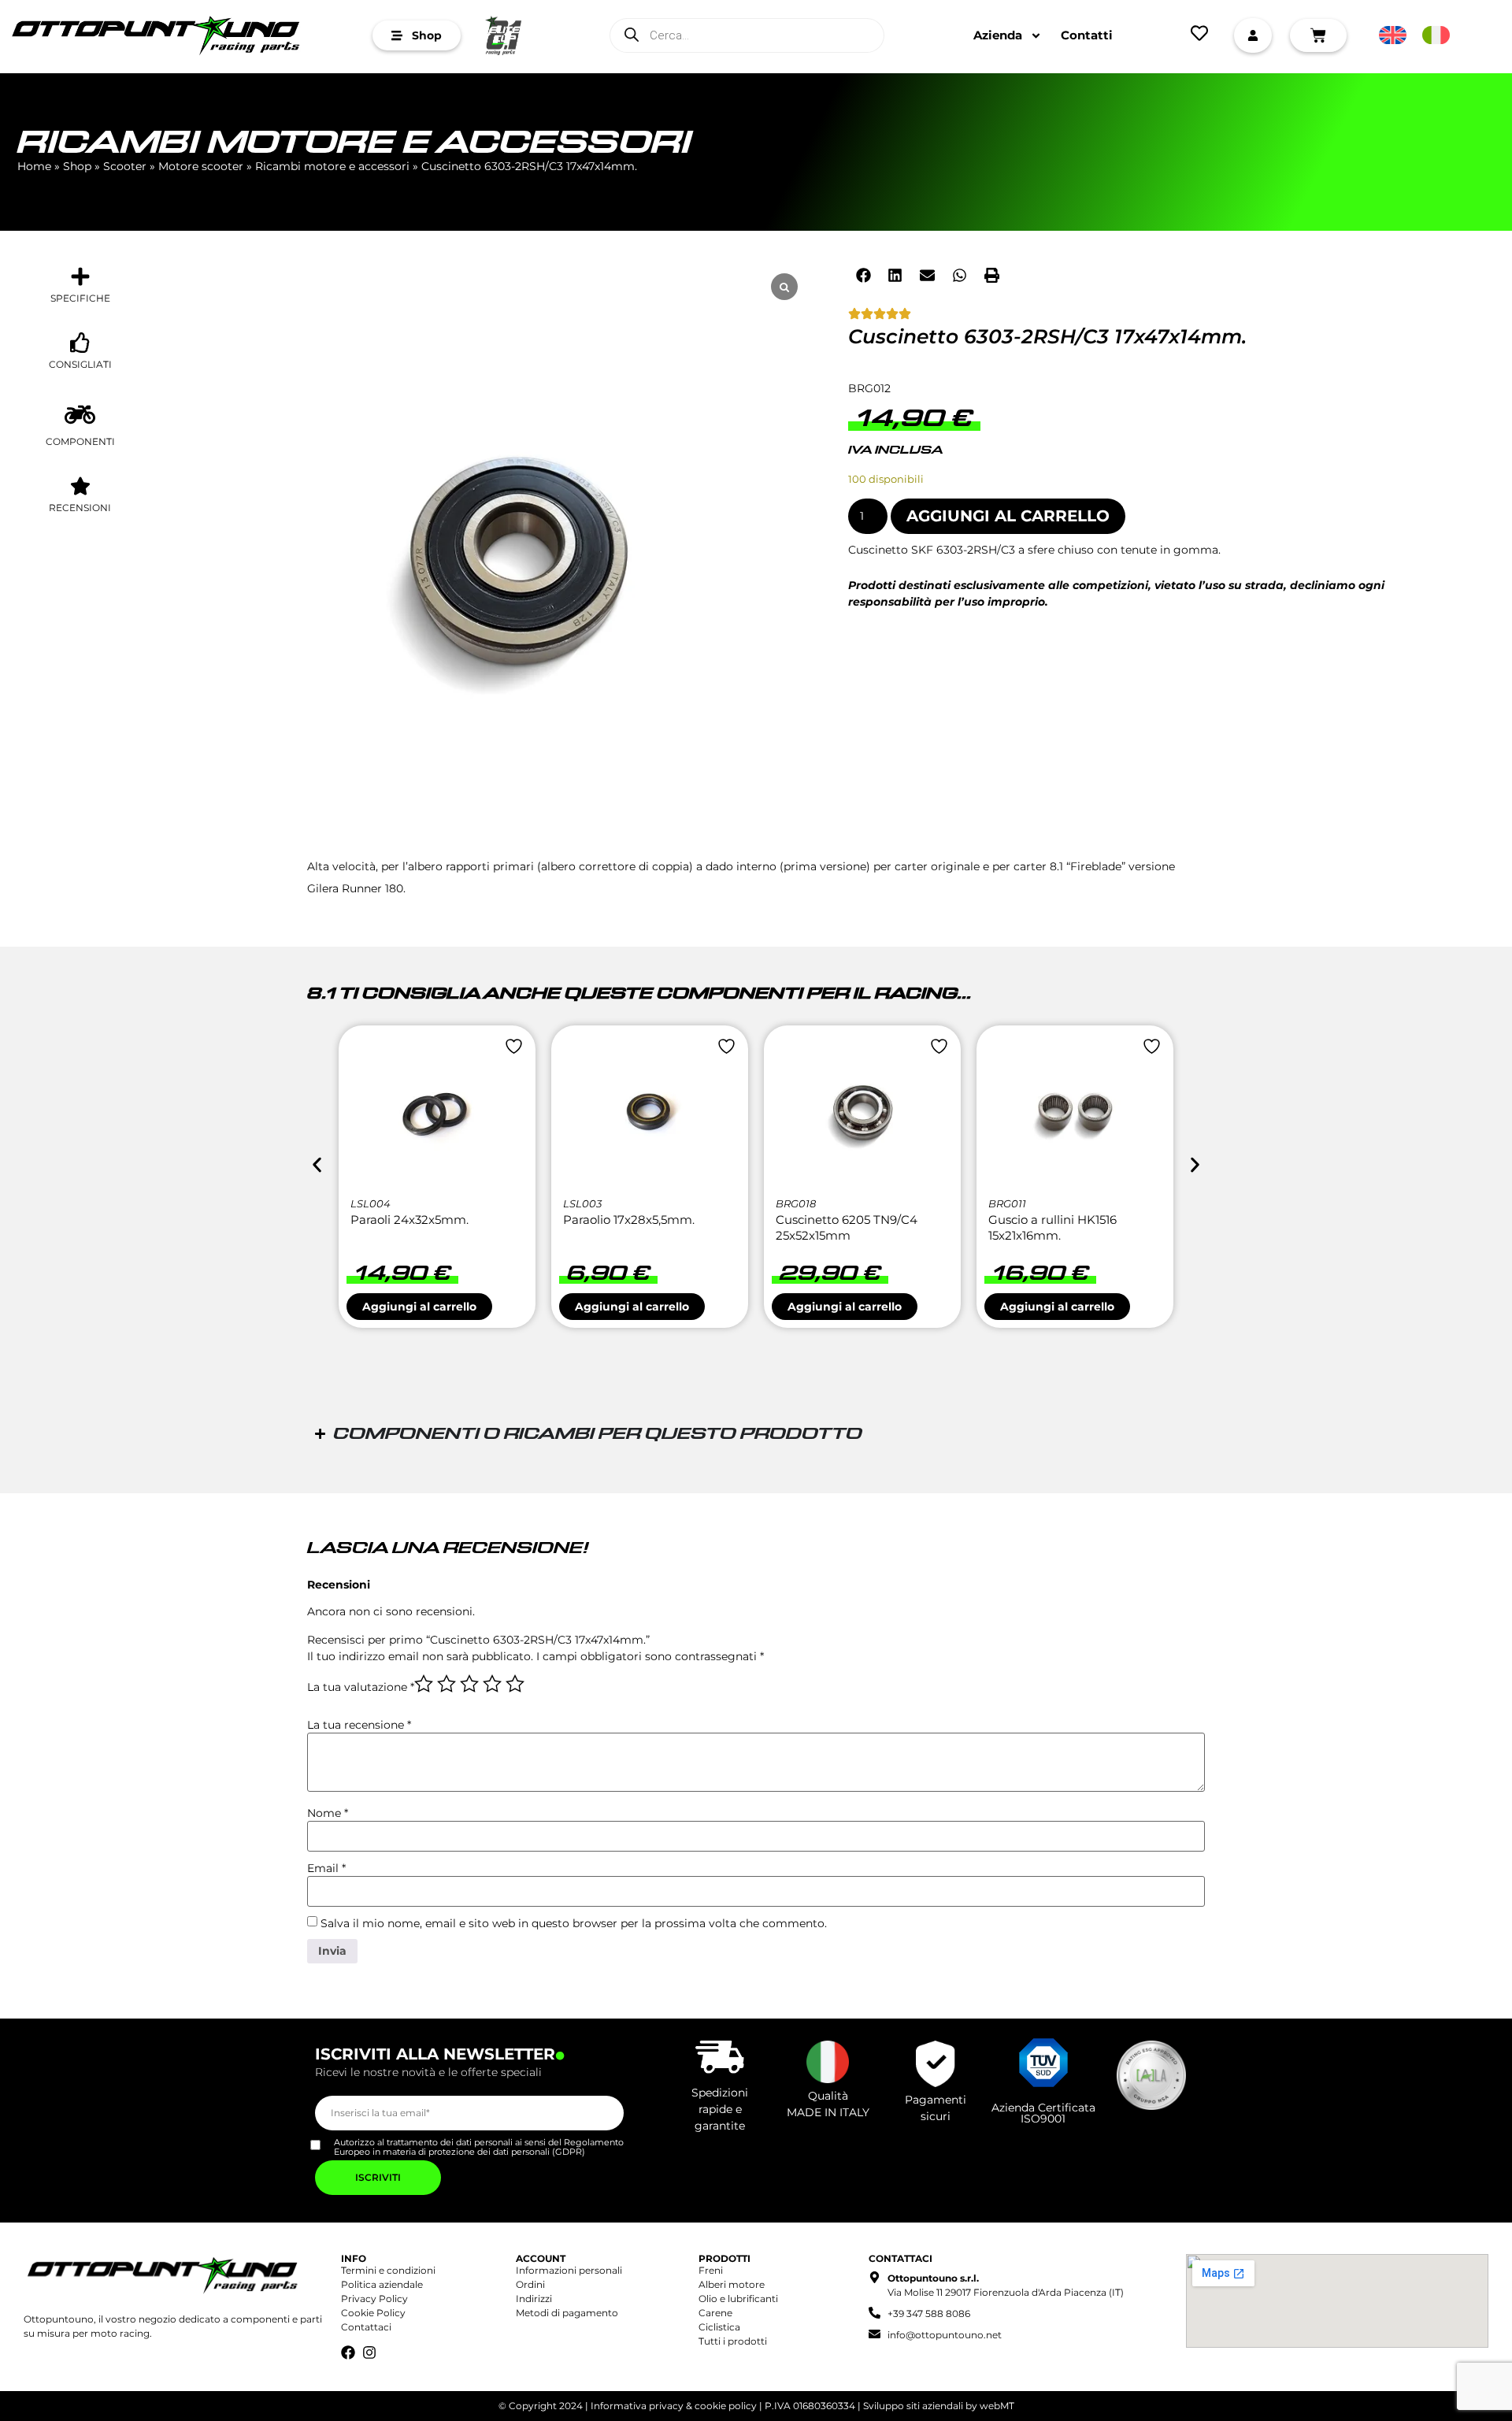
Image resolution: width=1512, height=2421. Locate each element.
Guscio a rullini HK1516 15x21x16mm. (1052, 1227)
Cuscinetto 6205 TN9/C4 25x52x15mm (847, 1227)
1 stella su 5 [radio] (424, 1684)
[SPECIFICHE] (80, 276)
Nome (328, 1813)
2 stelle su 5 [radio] (447, 1684)
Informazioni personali (569, 2270)
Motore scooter (201, 166)
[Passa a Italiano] (1436, 35)
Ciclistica (719, 2327)
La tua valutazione (361, 1687)
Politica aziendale (382, 2284)
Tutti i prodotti (733, 2341)
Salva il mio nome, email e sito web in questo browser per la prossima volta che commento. (574, 1923)
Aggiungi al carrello (1008, 516)
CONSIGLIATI (80, 364)
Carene (715, 2313)
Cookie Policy (373, 2313)
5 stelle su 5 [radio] (515, 1684)
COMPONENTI (80, 441)
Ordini (530, 2284)
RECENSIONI (80, 508)
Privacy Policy (374, 2299)
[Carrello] (1318, 35)
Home (34, 166)
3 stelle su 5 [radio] (469, 1684)
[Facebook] (348, 2352)
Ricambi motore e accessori (354, 144)
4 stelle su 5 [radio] (492, 1684)
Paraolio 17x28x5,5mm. (629, 1220)
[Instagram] (369, 2352)
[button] (864, 275)
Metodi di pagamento (567, 2313)
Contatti (1087, 35)
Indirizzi (534, 2299)
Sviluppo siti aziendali (913, 2406)
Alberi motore (732, 2284)
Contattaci (366, 2327)
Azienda (998, 35)
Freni (711, 2270)
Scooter (125, 166)
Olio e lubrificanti (738, 2299)
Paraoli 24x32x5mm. (409, 1220)
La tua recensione (359, 1725)
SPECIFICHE (80, 298)
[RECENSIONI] (80, 486)
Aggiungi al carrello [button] (419, 1307)
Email (326, 1868)
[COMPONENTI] (80, 415)
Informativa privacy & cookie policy (674, 2406)
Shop (77, 166)
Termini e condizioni (388, 2270)
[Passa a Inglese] (1393, 35)
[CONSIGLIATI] (80, 343)
